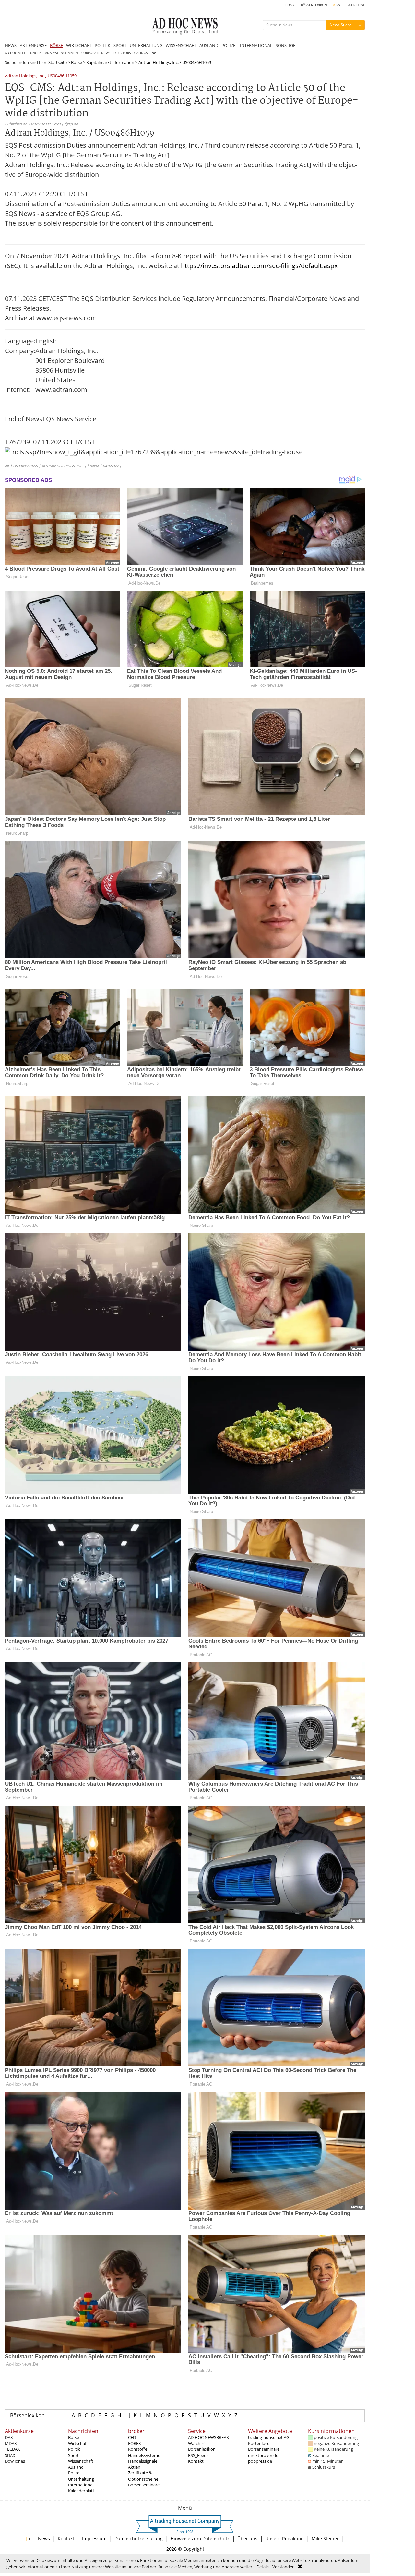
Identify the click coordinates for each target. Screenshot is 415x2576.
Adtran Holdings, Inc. (25, 76)
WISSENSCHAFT (181, 45)
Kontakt (196, 2461)
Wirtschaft (78, 2443)
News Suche (341, 25)
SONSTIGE (285, 45)
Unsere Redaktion (285, 2539)
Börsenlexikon (27, 2415)
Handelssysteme (144, 2455)
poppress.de (260, 2461)
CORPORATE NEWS (96, 53)
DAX (9, 2437)
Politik (74, 2449)
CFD (132, 2437)
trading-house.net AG (269, 2437)
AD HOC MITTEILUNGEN (23, 53)
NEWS (11, 45)
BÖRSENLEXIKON (314, 5)
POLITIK (102, 45)
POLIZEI (229, 45)
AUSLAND (209, 45)
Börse (77, 62)
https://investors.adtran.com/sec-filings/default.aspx (259, 266)
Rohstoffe (138, 2449)
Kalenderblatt (81, 2491)
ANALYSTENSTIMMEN (62, 53)
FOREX (135, 2443)
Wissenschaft (81, 2461)
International (81, 2485)
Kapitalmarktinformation (110, 62)
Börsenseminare (144, 2485)
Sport (73, 2455)
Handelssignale (143, 2461)
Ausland (76, 2467)
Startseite (58, 62)
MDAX (11, 2443)
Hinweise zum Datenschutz (200, 2539)
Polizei (74, 2473)
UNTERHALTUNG (146, 45)
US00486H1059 (62, 76)
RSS (338, 5)
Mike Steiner (325, 2539)
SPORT (120, 45)
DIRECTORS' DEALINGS (130, 53)
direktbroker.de (263, 2455)
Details (263, 2567)
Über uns (247, 2539)
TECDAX (12, 2449)
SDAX (10, 2455)
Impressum (94, 2539)
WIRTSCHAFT (79, 45)
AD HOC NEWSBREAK (208, 2437)
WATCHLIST (356, 5)
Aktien (134, 2467)
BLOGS (290, 5)
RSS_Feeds (198, 2455)
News (44, 2539)
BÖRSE (56, 45)
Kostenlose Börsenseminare (264, 2446)
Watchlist (197, 2443)
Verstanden (284, 2567)
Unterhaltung (81, 2479)
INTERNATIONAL (256, 45)
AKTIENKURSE (33, 45)
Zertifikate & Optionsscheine (143, 2476)
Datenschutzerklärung (139, 2539)
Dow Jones (15, 2461)
